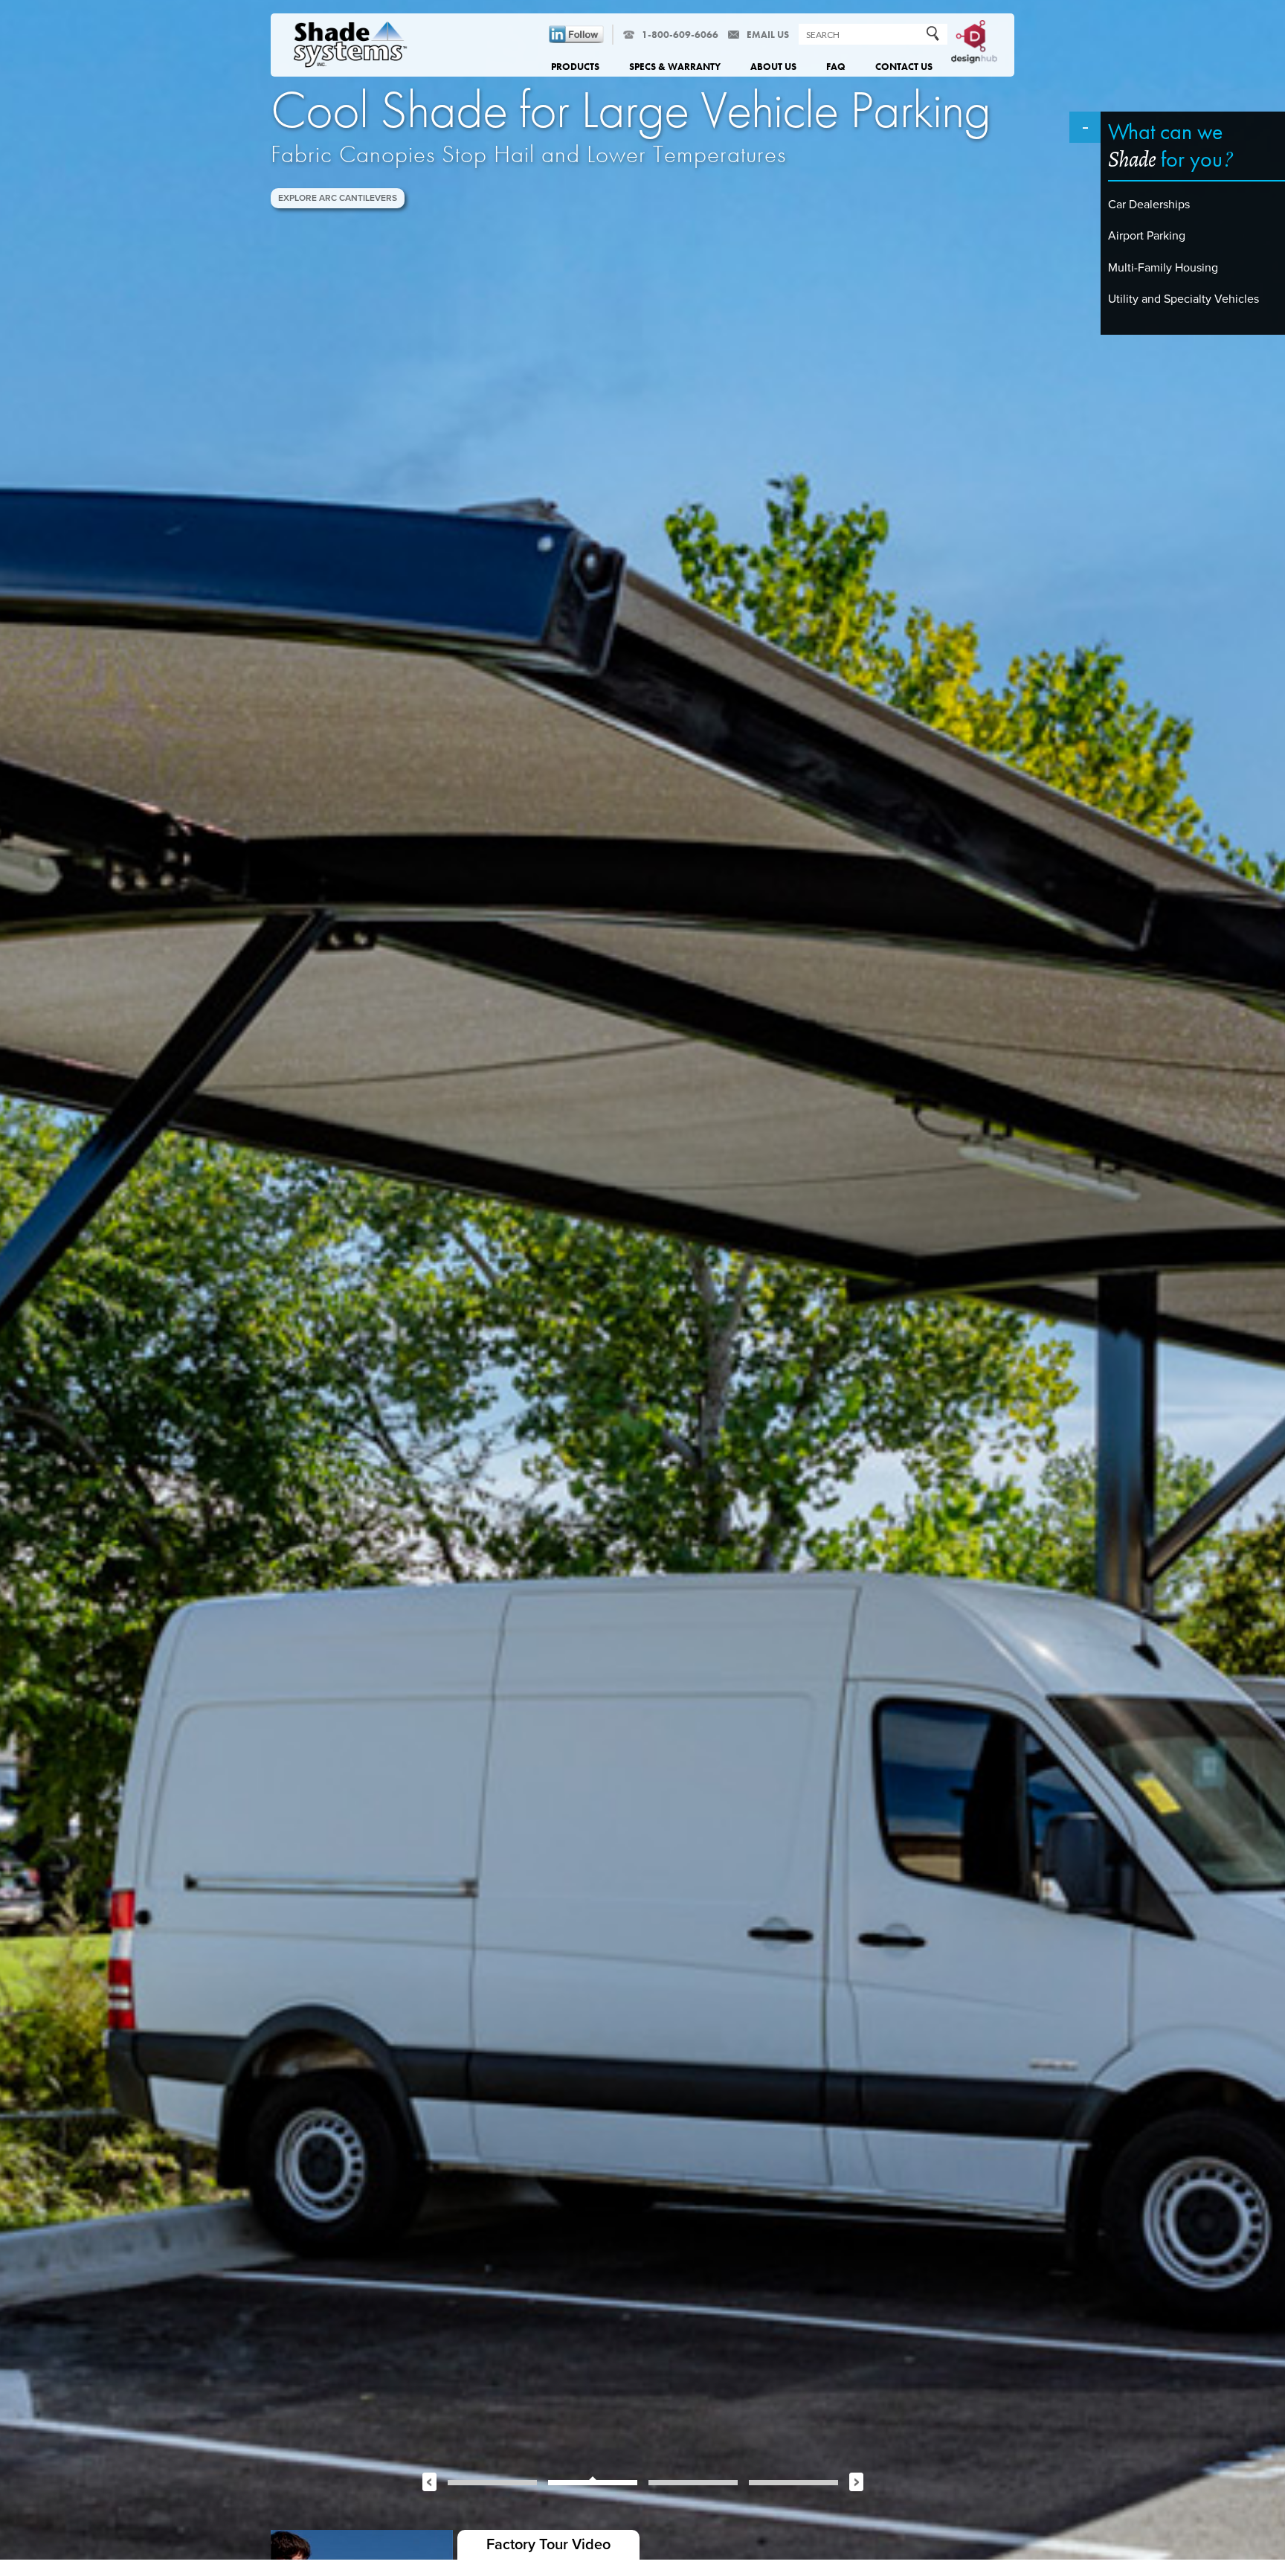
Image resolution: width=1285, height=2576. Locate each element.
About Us (773, 67)
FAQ (836, 67)
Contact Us (904, 67)
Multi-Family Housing (1163, 268)
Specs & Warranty (675, 67)
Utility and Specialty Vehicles (1183, 299)
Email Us (768, 35)
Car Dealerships (1149, 205)
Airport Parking (1147, 236)
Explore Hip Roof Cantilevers (349, 198)
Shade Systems (351, 46)
